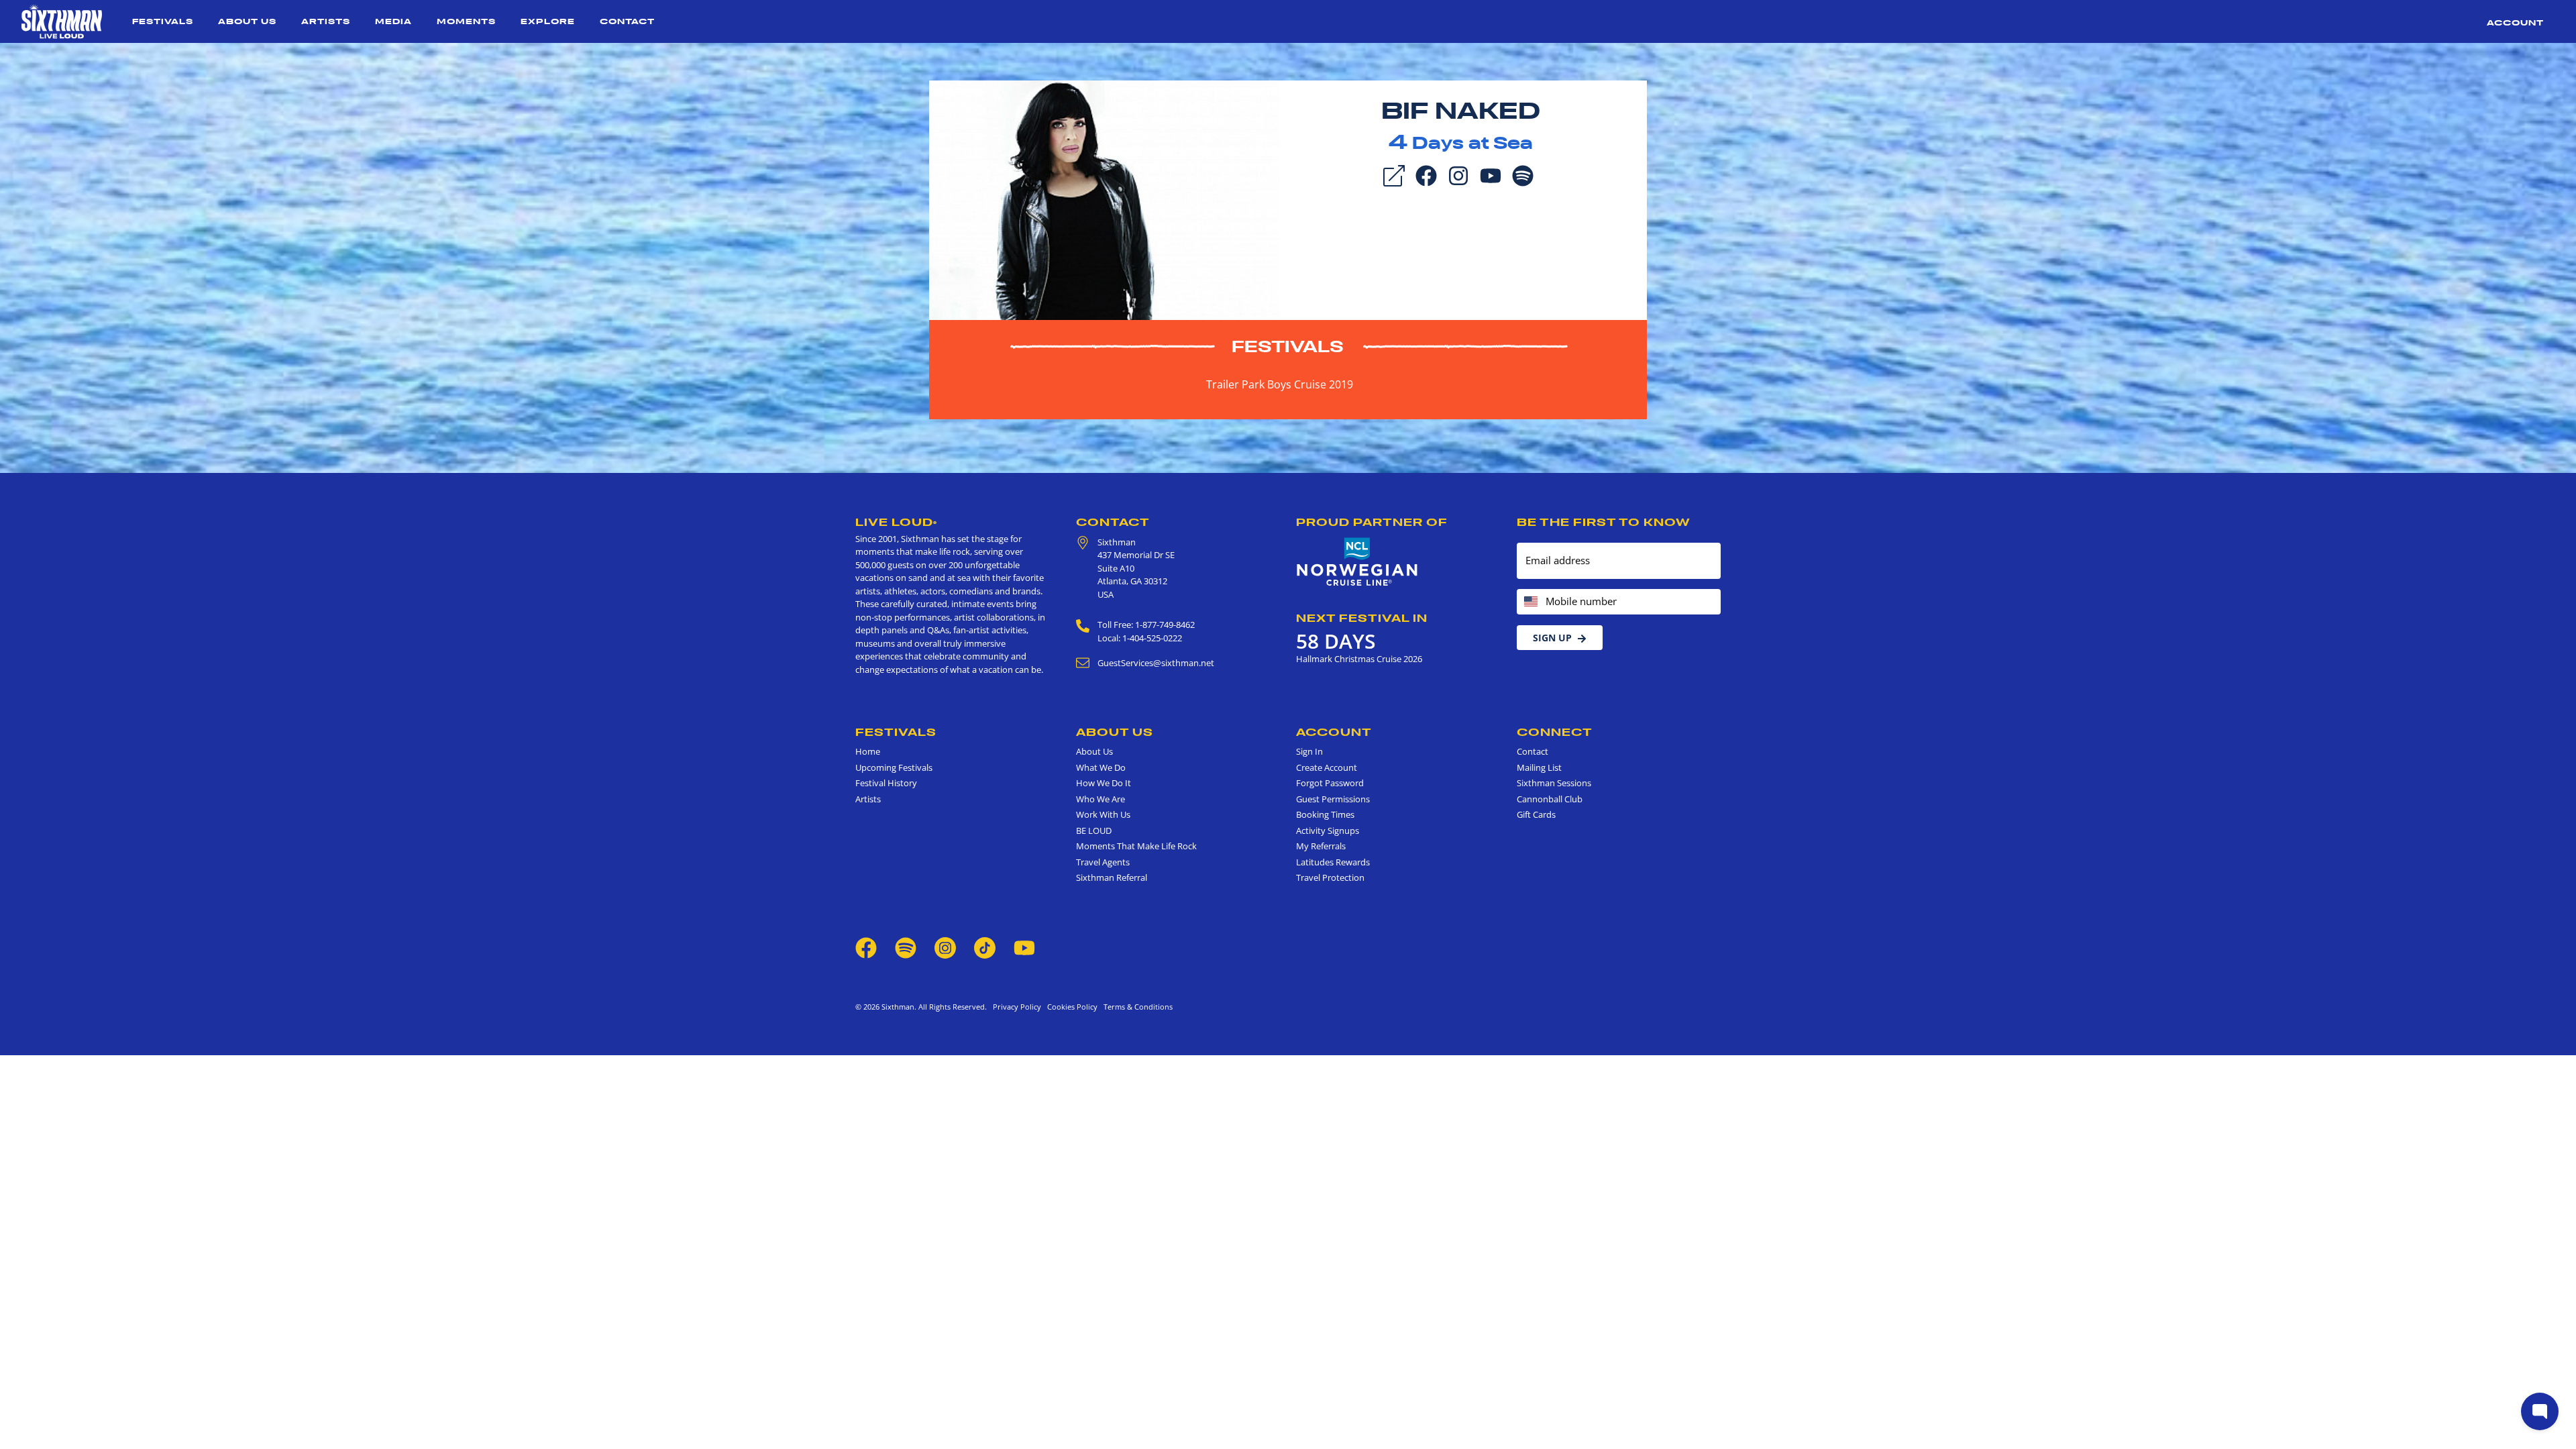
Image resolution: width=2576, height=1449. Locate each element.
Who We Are (1101, 799)
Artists (326, 21)
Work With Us (1103, 814)
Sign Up (1552, 638)
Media (393, 21)
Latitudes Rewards (1333, 862)
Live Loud (896, 522)
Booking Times (1325, 814)
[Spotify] (1523, 174)
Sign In (1309, 751)
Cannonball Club (1550, 799)
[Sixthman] (62, 21)
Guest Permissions (1333, 799)
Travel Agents (1103, 862)
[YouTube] (1491, 174)
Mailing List (1539, 767)
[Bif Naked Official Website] (1105, 199)
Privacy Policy (1017, 1007)
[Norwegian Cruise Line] (1357, 562)
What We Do (1101, 767)
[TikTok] (986, 947)
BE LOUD (1094, 830)
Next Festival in (1362, 618)
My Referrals (1321, 846)
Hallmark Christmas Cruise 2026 (1359, 659)
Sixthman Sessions (1554, 783)
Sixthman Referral (1112, 877)
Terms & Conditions (1136, 1007)
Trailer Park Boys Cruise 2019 (1280, 384)
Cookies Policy (1070, 1007)
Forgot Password (1330, 783)
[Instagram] (1458, 174)
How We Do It (1104, 783)
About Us (247, 21)
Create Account (1327, 767)
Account (2515, 22)
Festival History (886, 783)
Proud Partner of (1372, 522)
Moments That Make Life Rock (1136, 846)
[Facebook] (1426, 174)
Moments (466, 21)
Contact (627, 21)
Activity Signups (1328, 830)
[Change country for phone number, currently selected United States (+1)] (1530, 602)
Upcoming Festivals (894, 767)
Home (868, 751)
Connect (1555, 732)
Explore (548, 21)
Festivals (163, 21)
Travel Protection (1330, 877)
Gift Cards (1536, 814)
